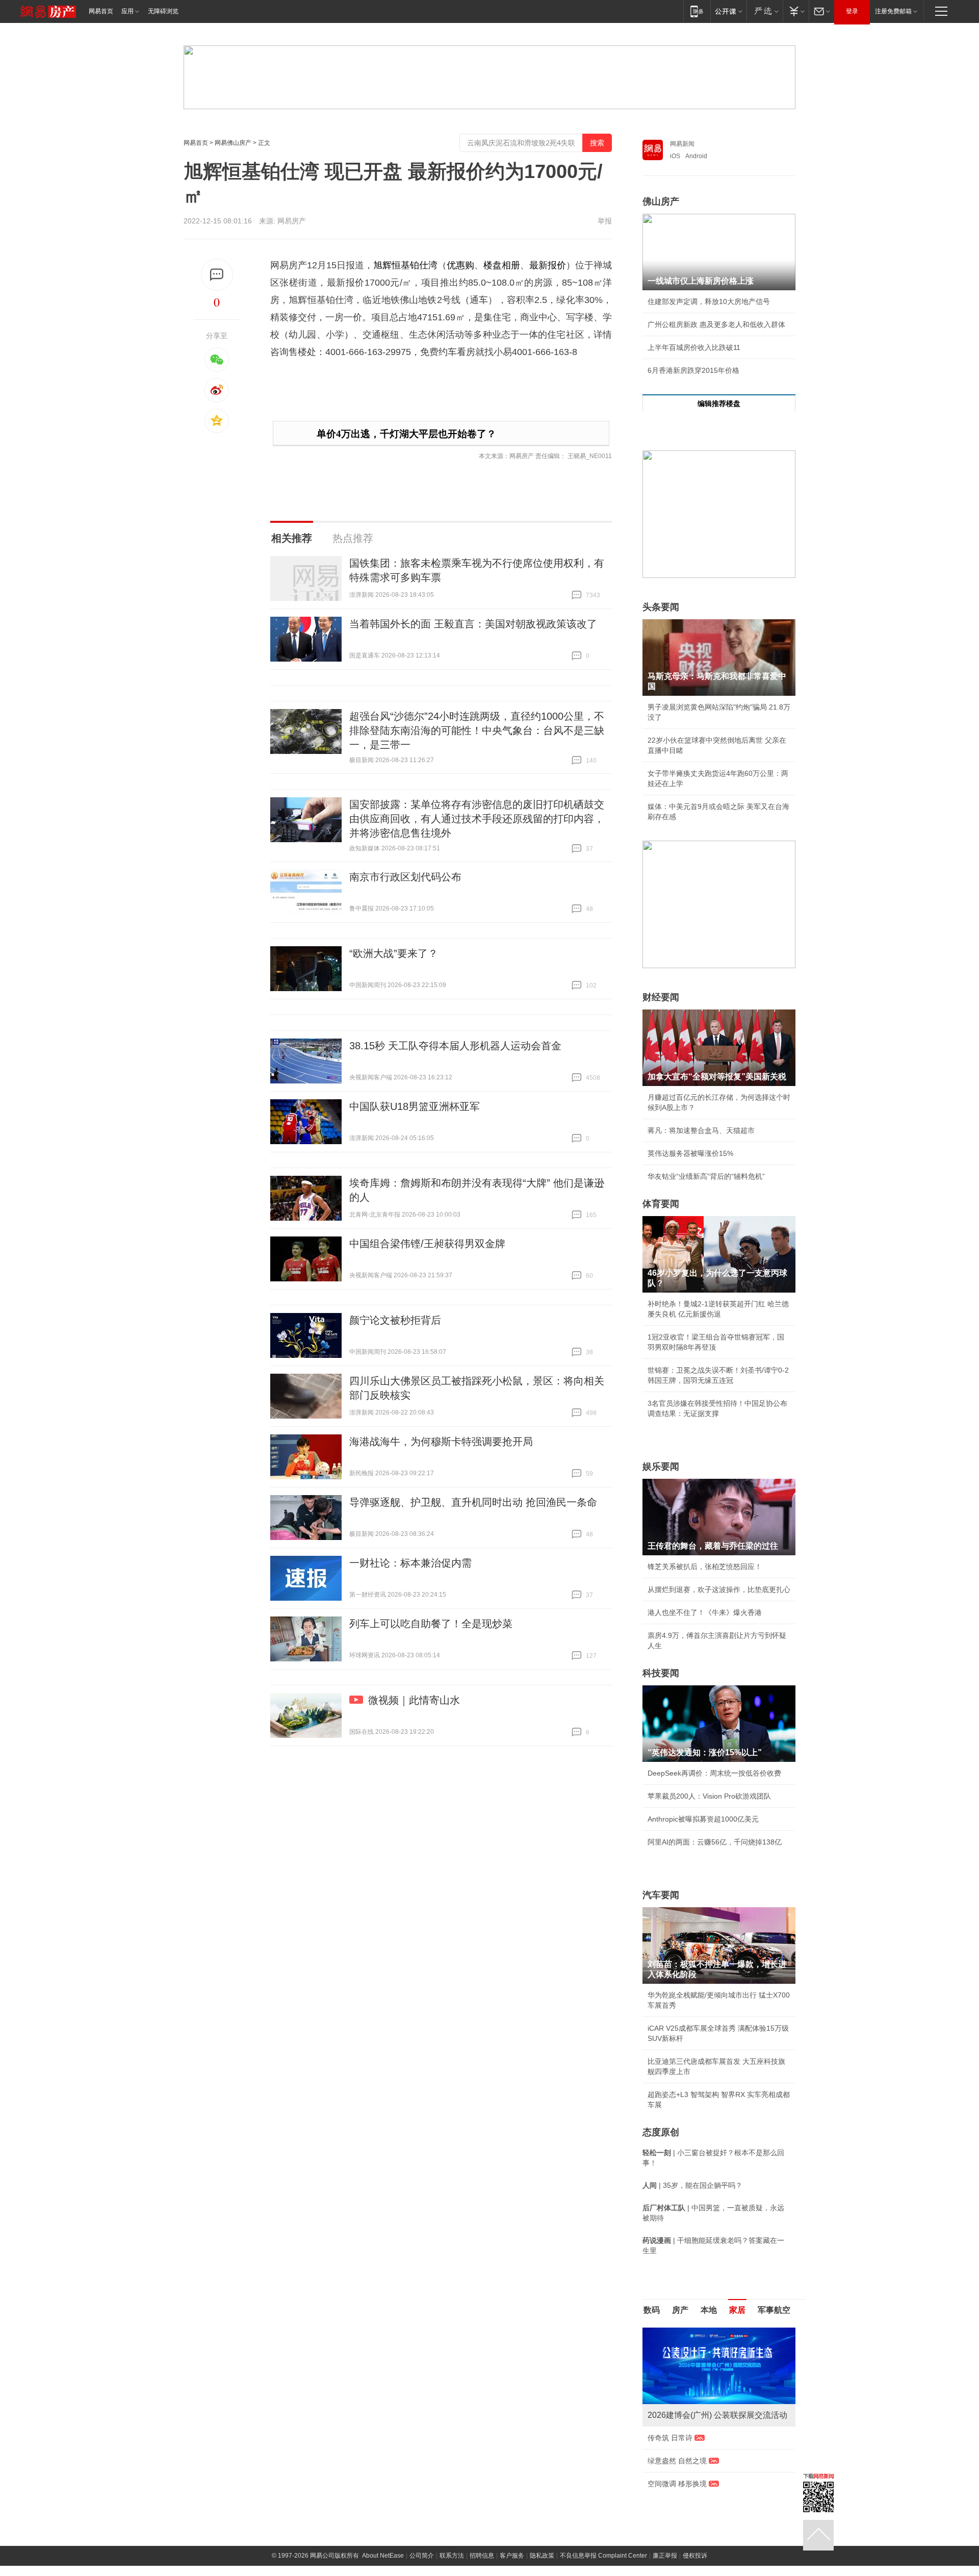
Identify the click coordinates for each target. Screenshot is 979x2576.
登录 (852, 11)
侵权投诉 (695, 2556)
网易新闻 (682, 144)
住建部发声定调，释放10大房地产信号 (709, 301)
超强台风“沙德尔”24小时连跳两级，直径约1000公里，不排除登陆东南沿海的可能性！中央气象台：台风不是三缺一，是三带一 (477, 730)
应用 (127, 11)
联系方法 (452, 2556)
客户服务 (512, 2556)
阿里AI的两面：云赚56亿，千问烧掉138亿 (715, 1842)
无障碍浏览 (163, 11)
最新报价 (548, 265)
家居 (737, 2310)
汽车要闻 (661, 1895)
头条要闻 (661, 607)
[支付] (796, 11)
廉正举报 (665, 2556)
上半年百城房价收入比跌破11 (694, 347)
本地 (709, 2310)
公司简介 (422, 2556)
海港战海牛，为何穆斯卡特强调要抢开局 (441, 1442)
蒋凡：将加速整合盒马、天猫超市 (701, 1130)
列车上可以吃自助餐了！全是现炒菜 (431, 1624)
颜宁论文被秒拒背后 (395, 1320)
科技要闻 (661, 1673)
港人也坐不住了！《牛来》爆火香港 (705, 1612)
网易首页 (101, 11)
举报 (605, 221)
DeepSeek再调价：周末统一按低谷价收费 (714, 1773)
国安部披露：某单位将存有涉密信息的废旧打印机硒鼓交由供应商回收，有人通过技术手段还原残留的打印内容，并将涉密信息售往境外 (477, 819)
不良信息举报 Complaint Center (603, 2556)
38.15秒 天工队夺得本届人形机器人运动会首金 (455, 1046)
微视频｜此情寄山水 (414, 1700)
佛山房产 (661, 201)
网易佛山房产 (233, 143)
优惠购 (460, 265)
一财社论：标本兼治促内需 (410, 1563)
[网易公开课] (728, 11)
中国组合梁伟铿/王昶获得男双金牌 (427, 1244)
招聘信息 (482, 2556)
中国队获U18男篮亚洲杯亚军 (415, 1106)
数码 (652, 2310)
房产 (680, 2310)
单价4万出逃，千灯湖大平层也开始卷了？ (406, 434)
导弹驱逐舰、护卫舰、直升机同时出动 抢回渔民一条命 (473, 1502)
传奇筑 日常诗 (670, 2438)
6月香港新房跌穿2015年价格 (693, 370)
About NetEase (383, 2556)
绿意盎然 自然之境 (677, 2461)
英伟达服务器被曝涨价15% (690, 1153)
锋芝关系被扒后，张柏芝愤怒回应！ (705, 1567)
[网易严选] (765, 11)
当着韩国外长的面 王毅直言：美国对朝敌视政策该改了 (473, 624)
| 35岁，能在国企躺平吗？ (692, 2185)
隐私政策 (542, 2556)
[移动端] (697, 11)
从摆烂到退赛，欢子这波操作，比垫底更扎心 (719, 1589)
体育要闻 (661, 1204)
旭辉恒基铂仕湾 (405, 265)
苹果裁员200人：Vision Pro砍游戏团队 (709, 1796)
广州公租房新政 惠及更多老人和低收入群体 (716, 324)
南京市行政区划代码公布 (405, 877)
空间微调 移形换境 (677, 2484)
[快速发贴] (217, 275)
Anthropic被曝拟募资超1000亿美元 (703, 1819)
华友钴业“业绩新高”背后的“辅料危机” (706, 1176)
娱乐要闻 (661, 1467)
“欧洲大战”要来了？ (394, 953)
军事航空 (774, 2310)
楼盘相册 (502, 265)
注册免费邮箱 (893, 11)
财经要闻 (661, 997)
